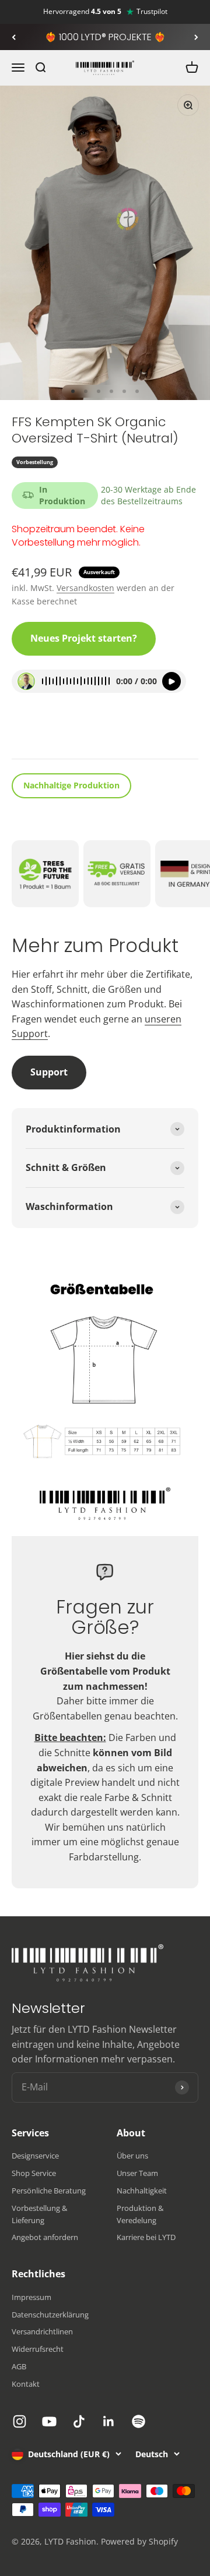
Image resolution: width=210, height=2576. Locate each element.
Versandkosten (85, 588)
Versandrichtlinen (42, 2331)
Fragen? (38, 734)
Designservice (35, 2156)
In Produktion (62, 495)
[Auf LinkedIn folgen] (109, 2421)
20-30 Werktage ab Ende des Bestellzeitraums (148, 495)
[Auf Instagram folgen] (20, 2421)
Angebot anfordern (45, 2237)
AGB (19, 2366)
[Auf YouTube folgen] (49, 2421)
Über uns (132, 2156)
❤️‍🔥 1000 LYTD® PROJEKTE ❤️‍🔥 (105, 37)
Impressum (32, 2297)
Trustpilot (152, 12)
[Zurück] (14, 37)
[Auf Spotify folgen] (139, 2421)
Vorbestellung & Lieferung (39, 2214)
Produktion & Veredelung (140, 2214)
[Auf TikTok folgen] (79, 2421)
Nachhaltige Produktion (71, 785)
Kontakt (26, 2384)
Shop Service (34, 2173)
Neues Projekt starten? (84, 638)
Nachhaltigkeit (142, 2191)
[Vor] (196, 37)
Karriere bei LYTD (146, 2237)
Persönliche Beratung (49, 2191)
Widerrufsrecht (38, 2349)
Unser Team (137, 2173)
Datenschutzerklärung (50, 2315)
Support (49, 1072)
